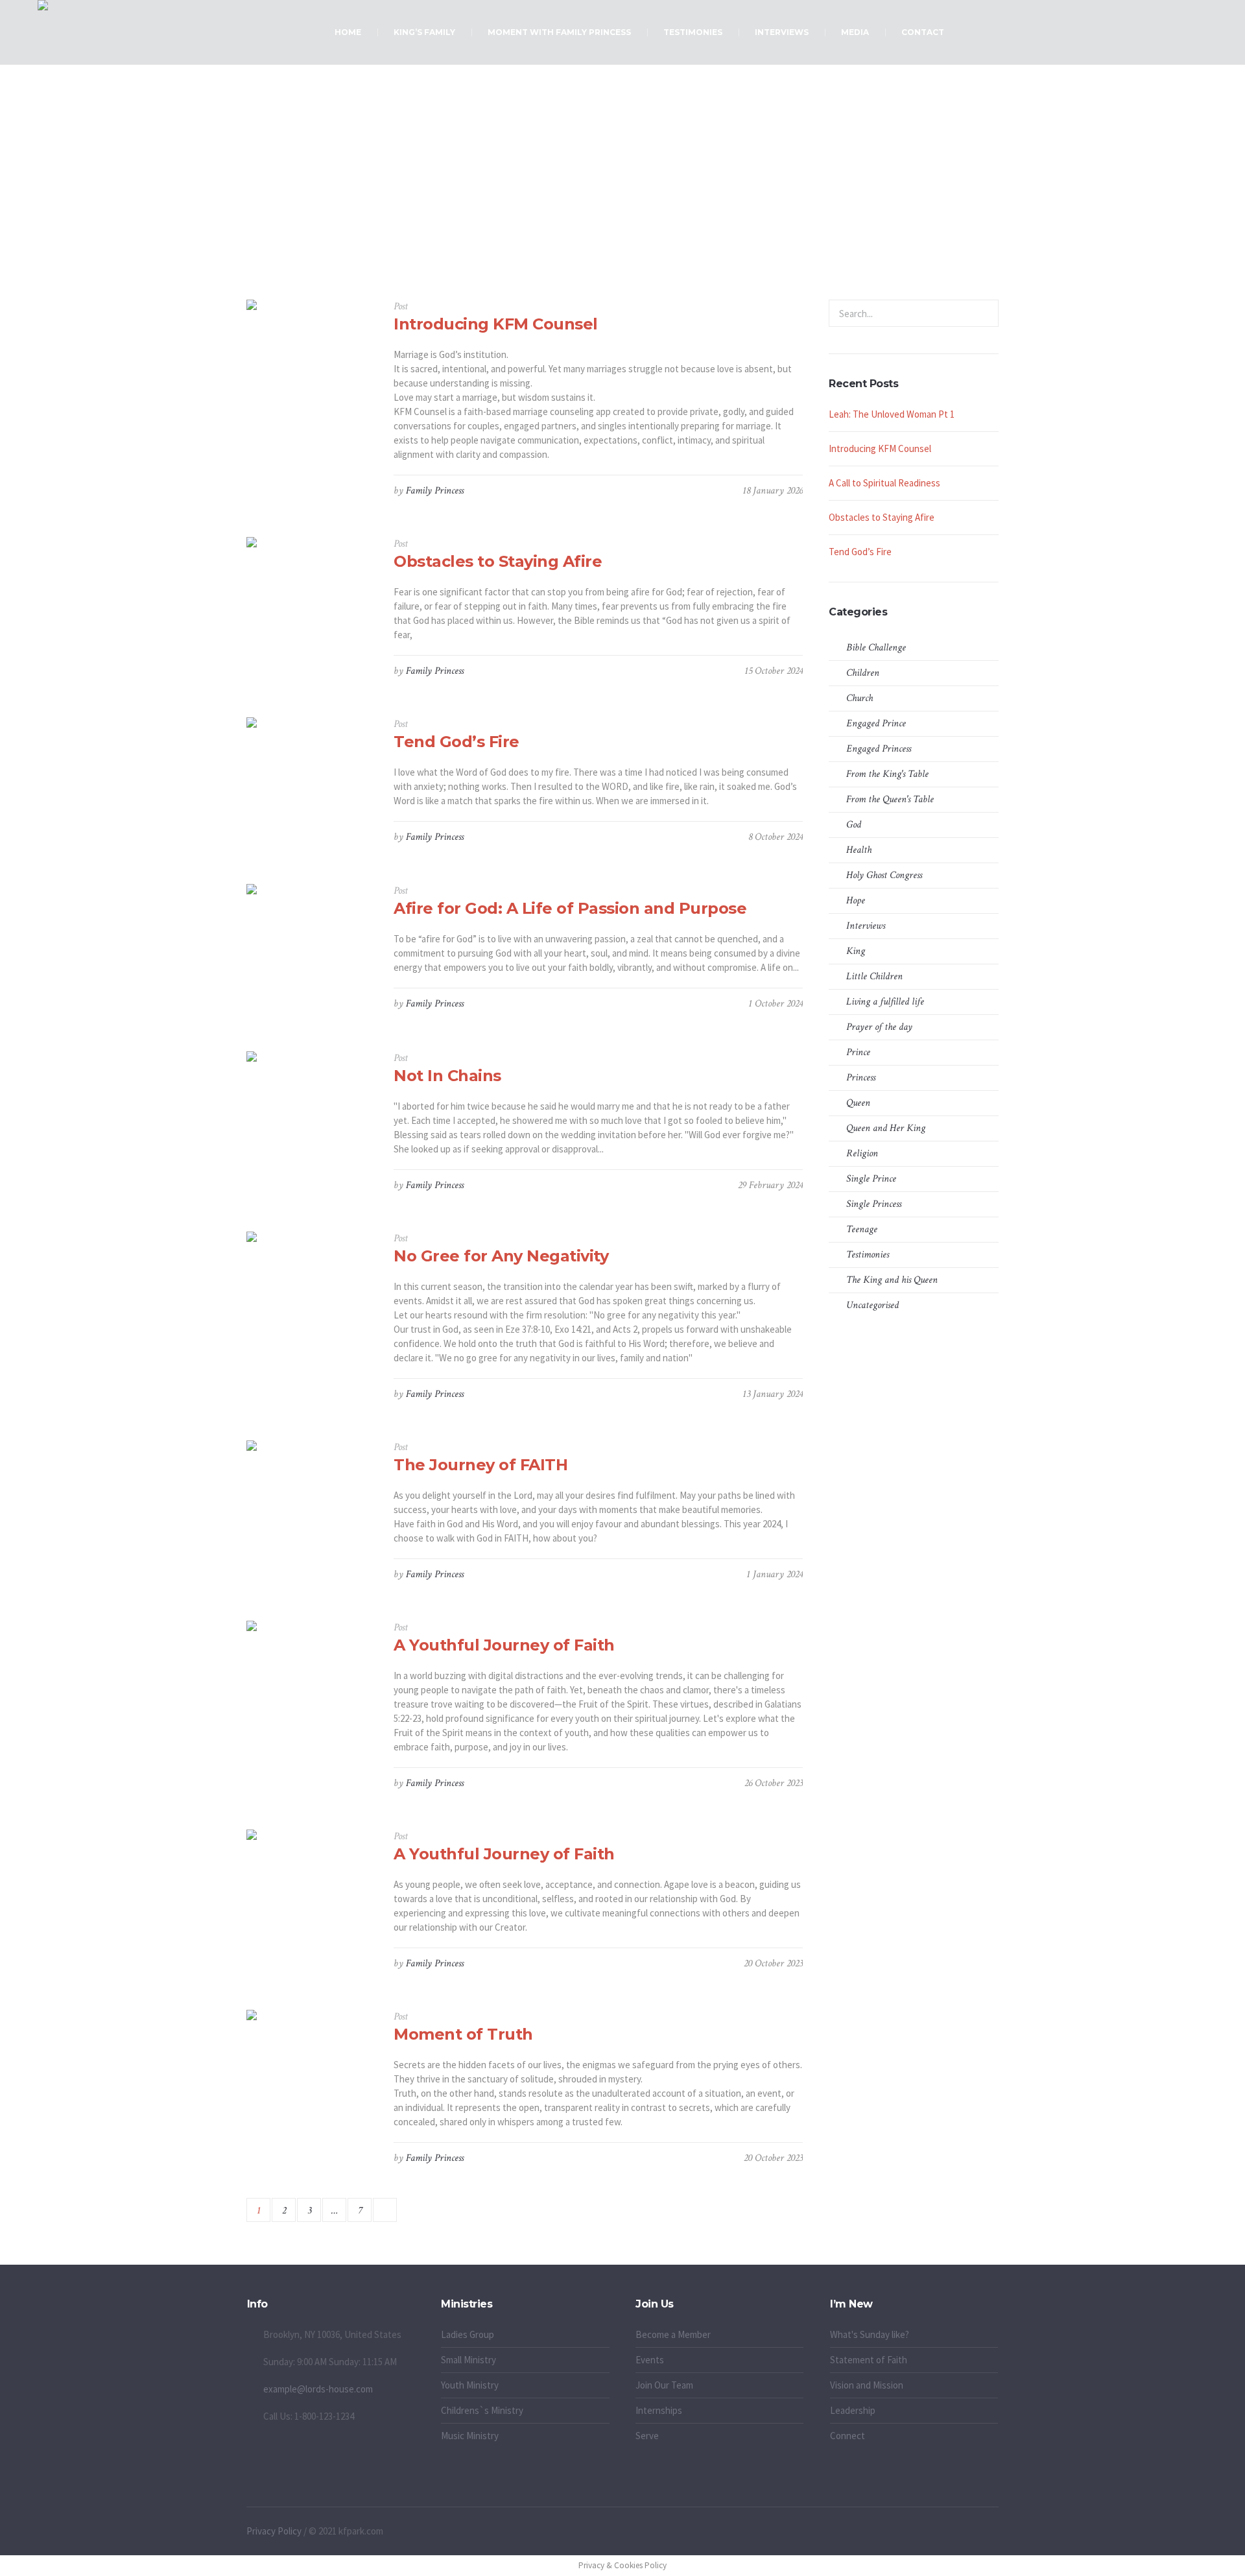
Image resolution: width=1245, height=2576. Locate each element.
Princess (861, 1078)
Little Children (874, 976)
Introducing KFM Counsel (496, 324)
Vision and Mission (867, 2385)
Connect (848, 2436)
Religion (862, 1153)
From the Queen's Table (890, 799)
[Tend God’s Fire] (310, 781)
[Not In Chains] (310, 1115)
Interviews (866, 926)
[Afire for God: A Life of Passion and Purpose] (310, 948)
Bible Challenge (876, 648)
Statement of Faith (869, 2360)
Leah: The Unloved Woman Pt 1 (892, 414)
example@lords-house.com (318, 2389)
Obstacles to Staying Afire (498, 561)
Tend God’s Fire (456, 742)
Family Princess (435, 491)
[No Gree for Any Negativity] (310, 1295)
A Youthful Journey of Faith (504, 1645)
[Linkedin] (931, 2532)
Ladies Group (468, 2334)
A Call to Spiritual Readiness (884, 483)
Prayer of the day (879, 1027)
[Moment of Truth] (310, 2074)
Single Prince (871, 1179)
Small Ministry (468, 2360)
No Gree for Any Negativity (501, 1256)
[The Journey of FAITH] (310, 1504)
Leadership (853, 2410)
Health (859, 850)
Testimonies (868, 1255)
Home (579, 234)
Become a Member (673, 2334)
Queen (858, 1103)
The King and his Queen (892, 1280)
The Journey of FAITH (480, 1465)
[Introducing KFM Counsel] (310, 364)
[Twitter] (975, 2532)
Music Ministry (470, 2436)
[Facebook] (945, 2532)
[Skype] (990, 2532)
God (854, 825)
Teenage (862, 1229)
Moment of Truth (463, 2034)
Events (650, 2360)
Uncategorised (872, 1305)
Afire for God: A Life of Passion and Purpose (570, 908)
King (856, 951)
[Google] (960, 2532)
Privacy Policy (274, 2531)
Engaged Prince (876, 723)
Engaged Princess (879, 749)
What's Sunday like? (870, 2334)
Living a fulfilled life (638, 234)
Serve (647, 2436)
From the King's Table (887, 774)
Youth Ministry (470, 2385)
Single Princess (874, 1204)
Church (860, 698)
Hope (856, 900)
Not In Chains (447, 1076)
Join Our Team (664, 2385)
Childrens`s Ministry (482, 2410)
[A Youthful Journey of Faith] (310, 1685)
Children (863, 673)
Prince (858, 1052)
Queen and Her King (886, 1128)
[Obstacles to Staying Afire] (310, 601)
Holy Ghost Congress (884, 875)
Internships (659, 2410)
